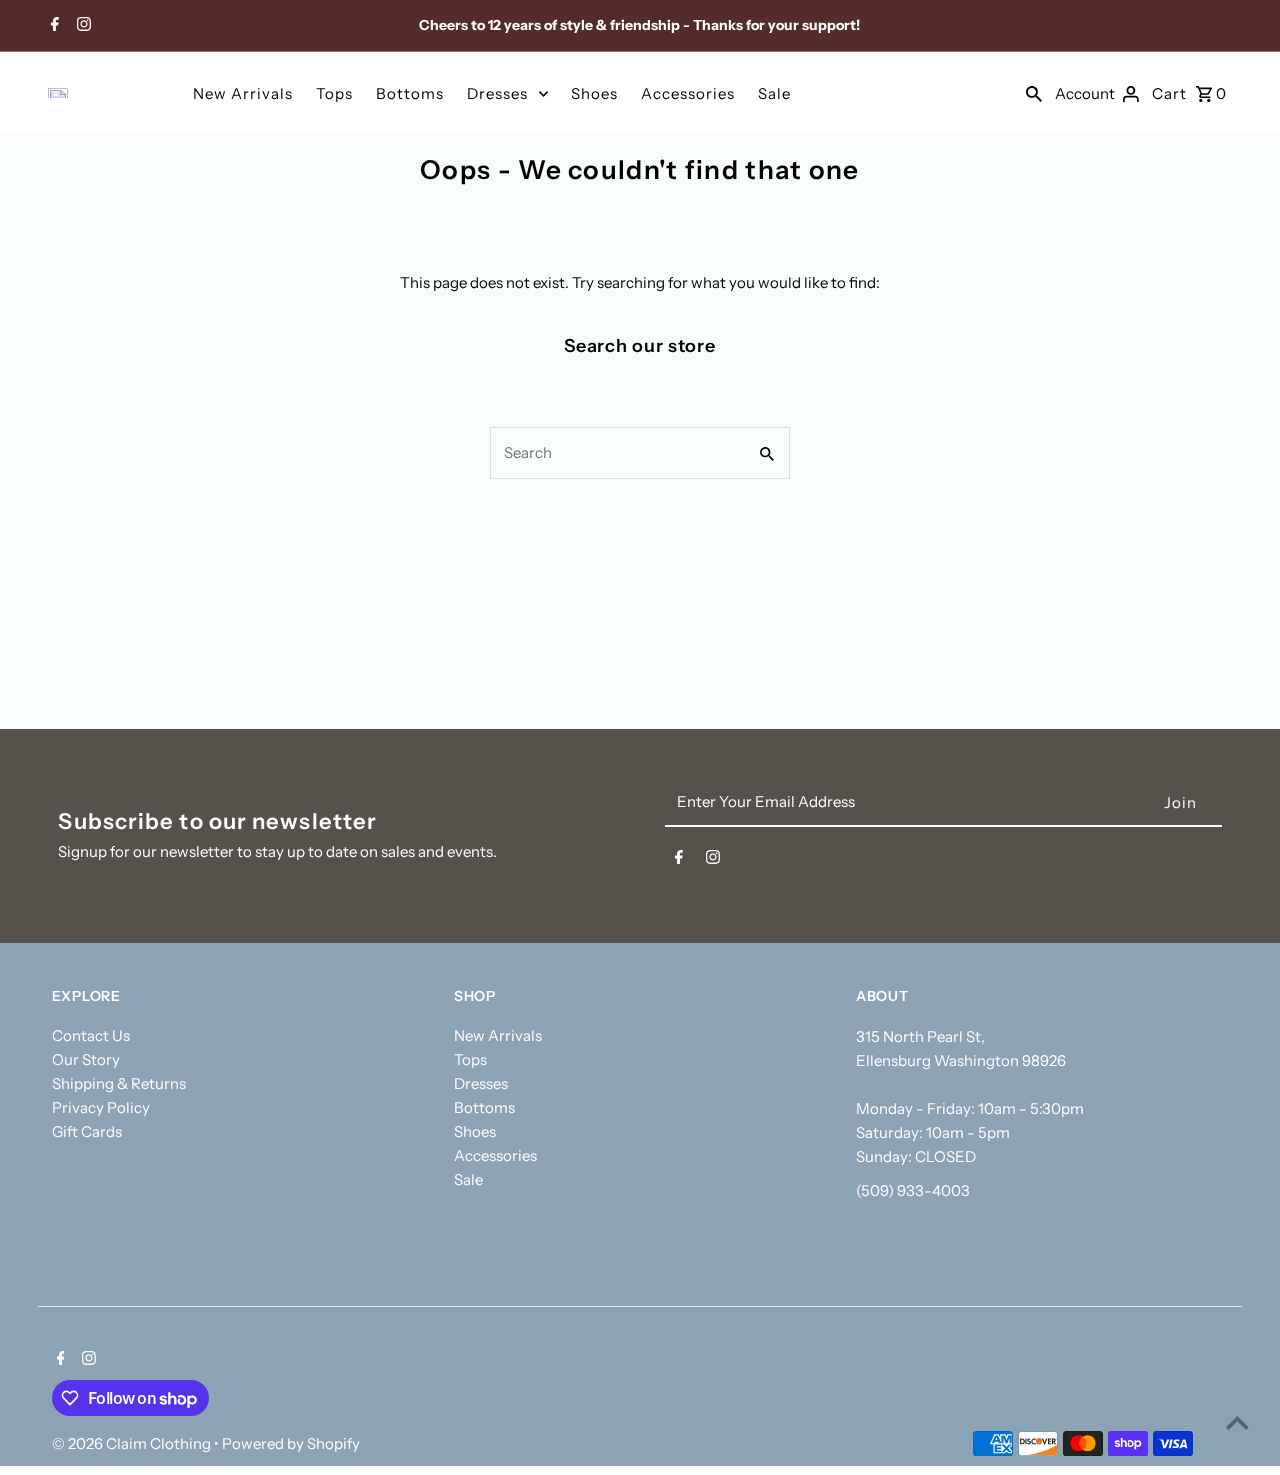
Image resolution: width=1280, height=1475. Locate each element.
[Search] (1034, 93)
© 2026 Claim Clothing (133, 1443)
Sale (774, 93)
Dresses (497, 93)
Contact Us (91, 1035)
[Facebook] (52, 26)
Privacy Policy (101, 1107)
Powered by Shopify (291, 1443)
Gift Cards (87, 1131)
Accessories (688, 93)
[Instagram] (81, 26)
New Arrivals (243, 93)
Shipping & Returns (119, 1083)
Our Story (86, 1059)
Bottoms (410, 93)
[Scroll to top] (1237, 1422)
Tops (334, 93)
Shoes (594, 93)
